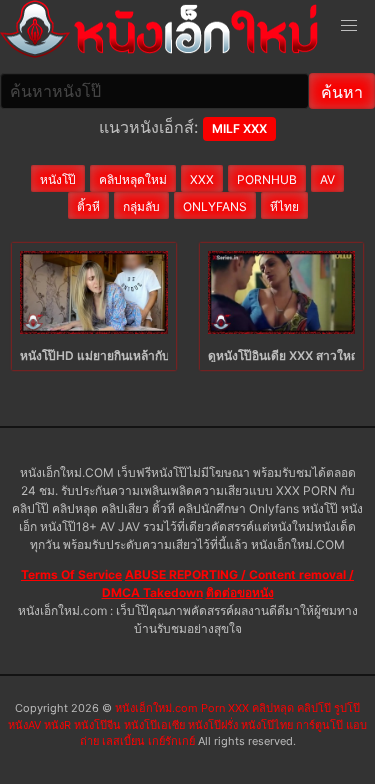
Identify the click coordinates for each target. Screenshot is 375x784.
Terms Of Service (71, 574)
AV (327, 179)
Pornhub (267, 179)
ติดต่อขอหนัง (240, 592)
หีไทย (284, 206)
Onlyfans (215, 206)
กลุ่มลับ (141, 206)
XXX (202, 179)
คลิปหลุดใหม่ (133, 179)
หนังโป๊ (58, 179)
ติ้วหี (88, 206)
